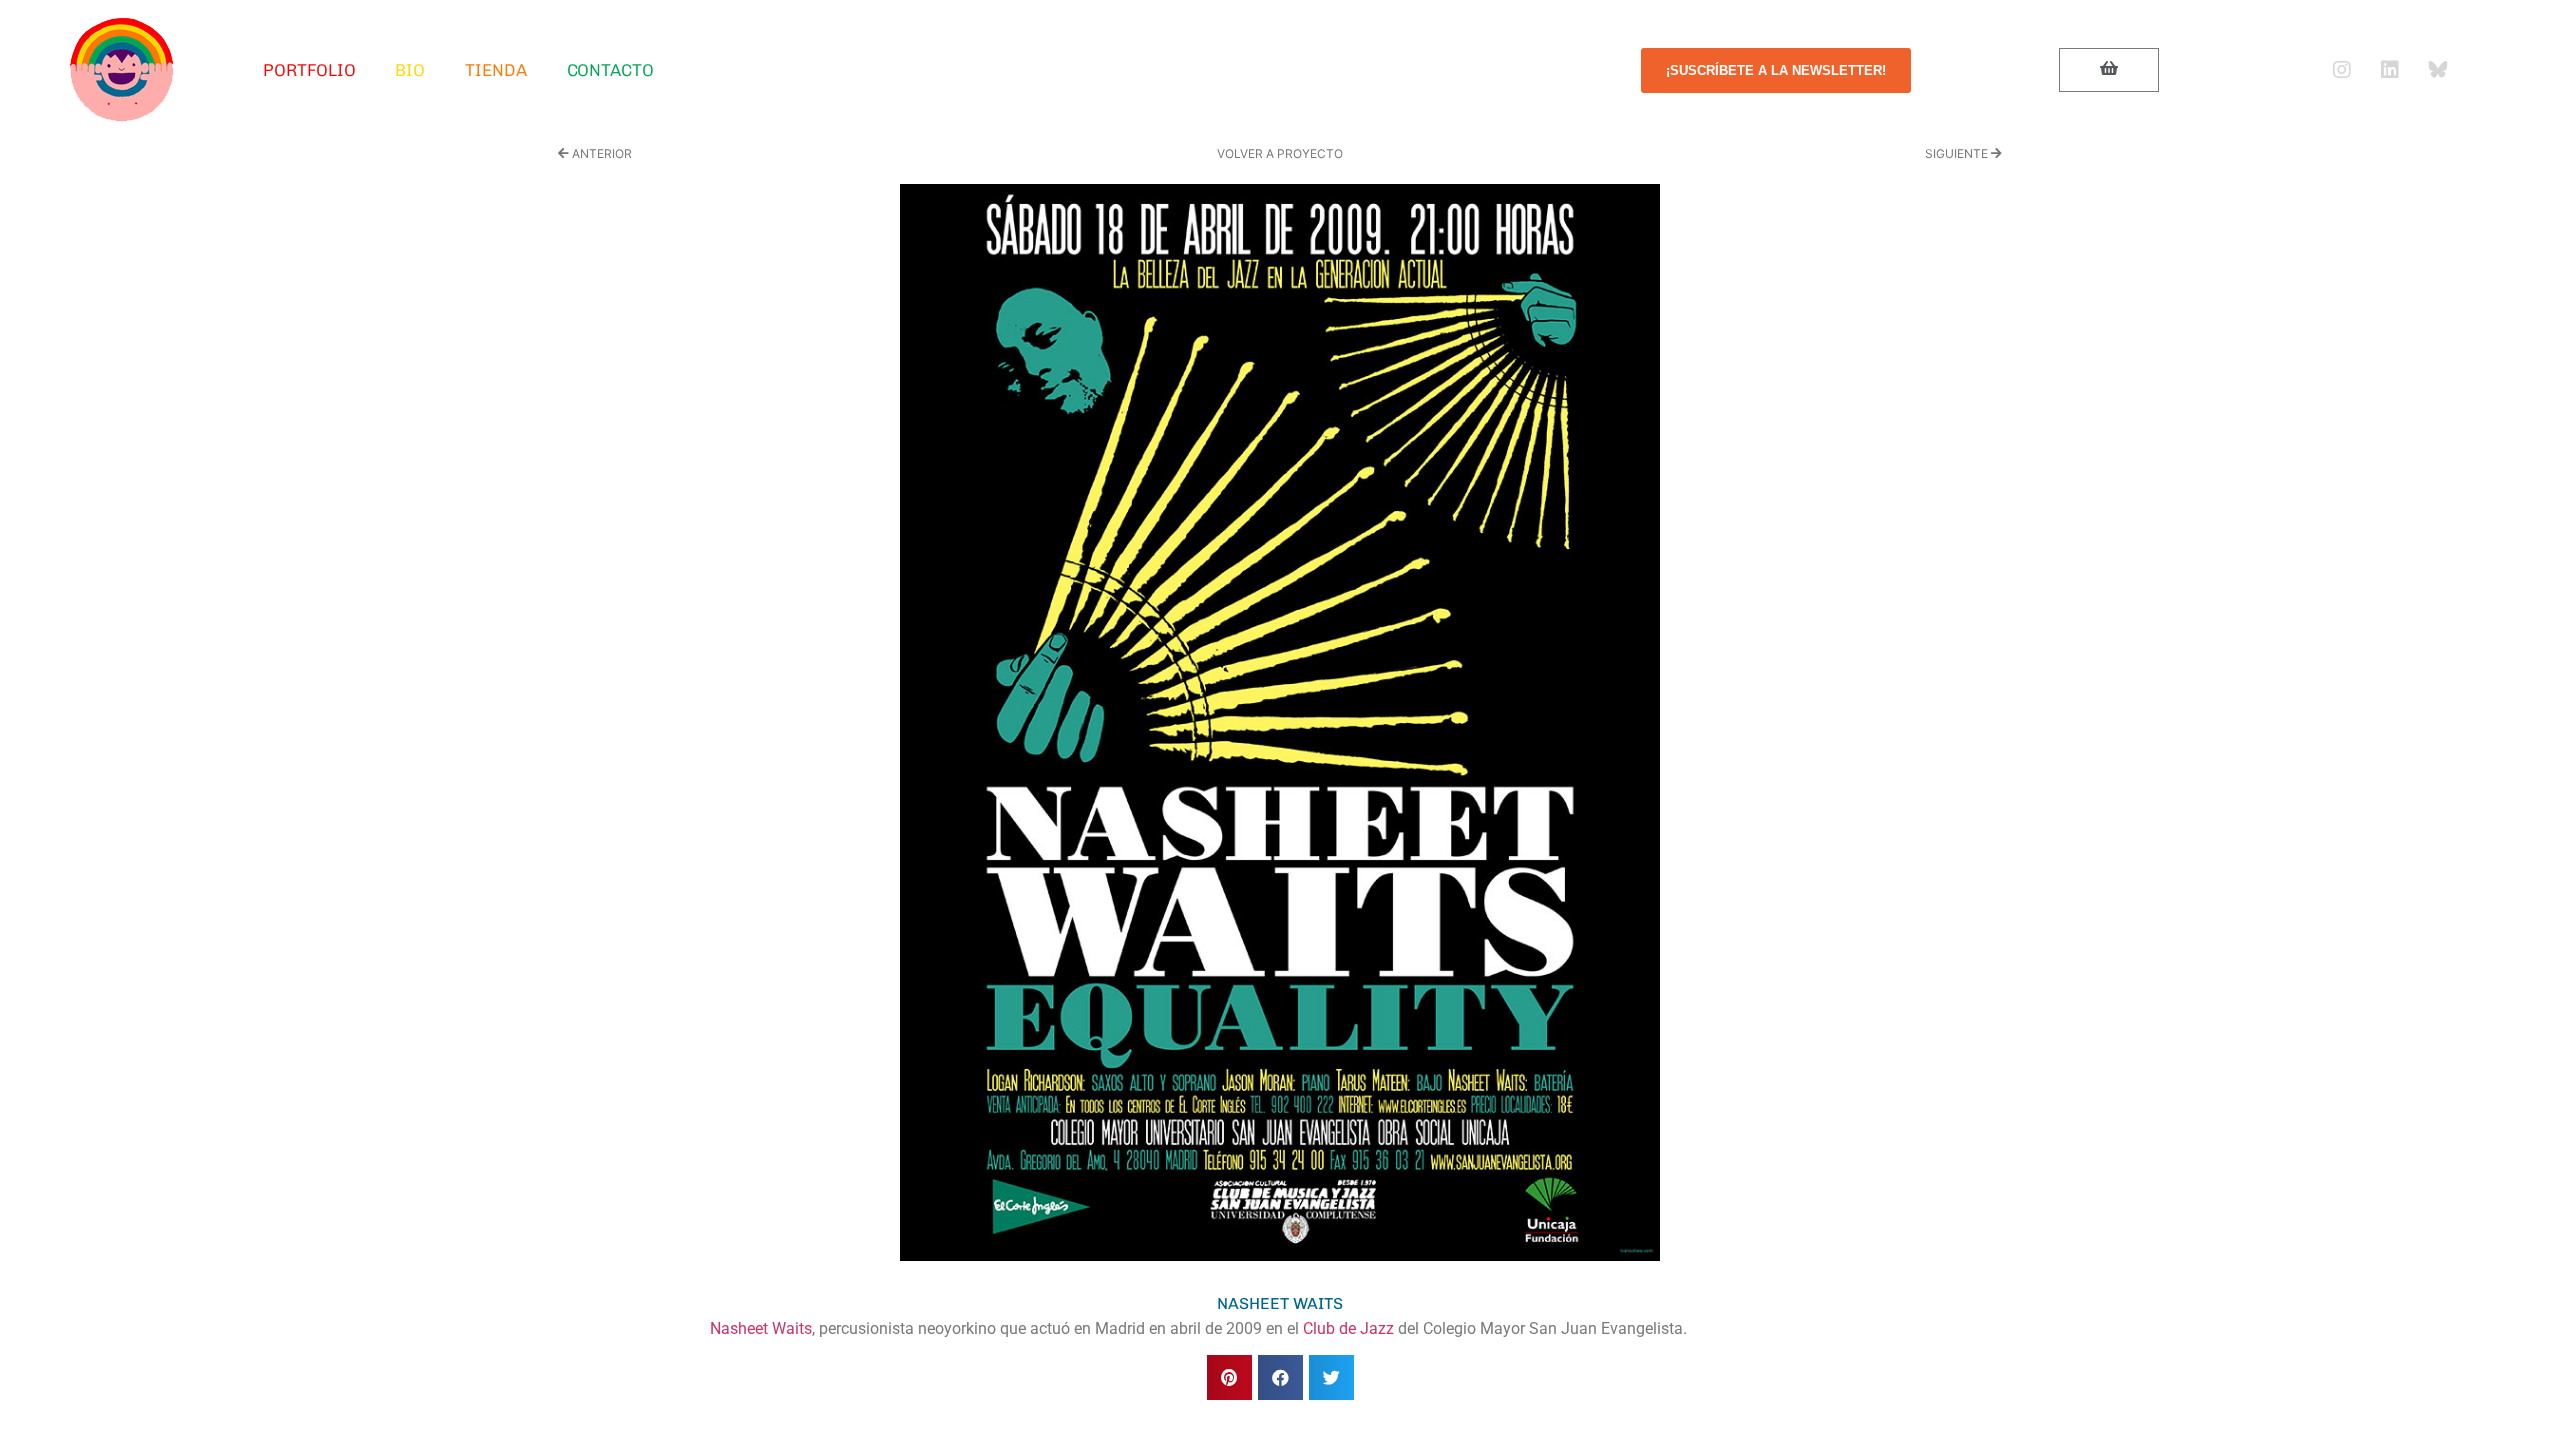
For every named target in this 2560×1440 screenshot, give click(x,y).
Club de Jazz (1350, 1328)
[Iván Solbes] (122, 70)
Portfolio (309, 70)
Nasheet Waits (761, 1328)
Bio (410, 70)
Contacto (610, 70)
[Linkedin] (2390, 70)
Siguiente (1958, 153)
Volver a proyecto (1280, 153)
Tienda (495, 70)
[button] (1229, 1377)
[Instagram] (2342, 70)
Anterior (600, 153)
